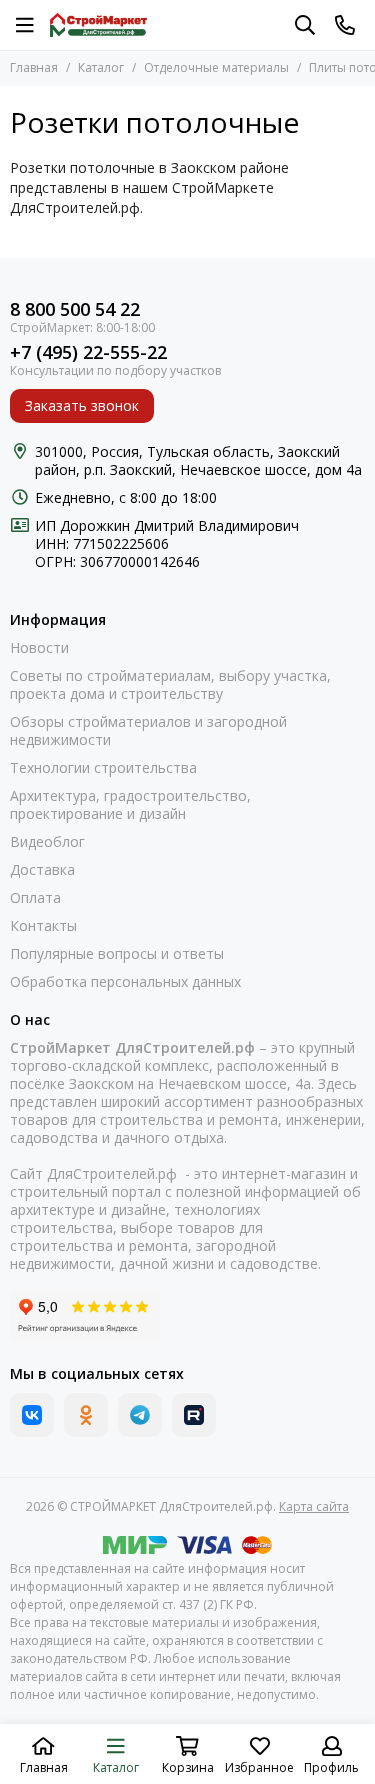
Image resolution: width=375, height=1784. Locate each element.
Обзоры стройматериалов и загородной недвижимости (148, 731)
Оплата (35, 898)
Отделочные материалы (216, 67)
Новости (39, 648)
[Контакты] (345, 25)
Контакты (43, 926)
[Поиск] (305, 25)
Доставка (42, 870)
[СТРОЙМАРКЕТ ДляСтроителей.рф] (98, 25)
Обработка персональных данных (125, 982)
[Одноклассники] (86, 1415)
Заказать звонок (82, 405)
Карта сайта (314, 1506)
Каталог (101, 67)
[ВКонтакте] (32, 1415)
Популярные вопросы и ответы (117, 954)
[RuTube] (194, 1415)
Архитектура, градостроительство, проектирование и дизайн (130, 805)
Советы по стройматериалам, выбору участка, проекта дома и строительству (170, 685)
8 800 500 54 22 (75, 309)
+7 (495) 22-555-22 (88, 352)
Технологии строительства (103, 768)
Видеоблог (47, 842)
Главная (34, 67)
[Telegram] (140, 1415)
